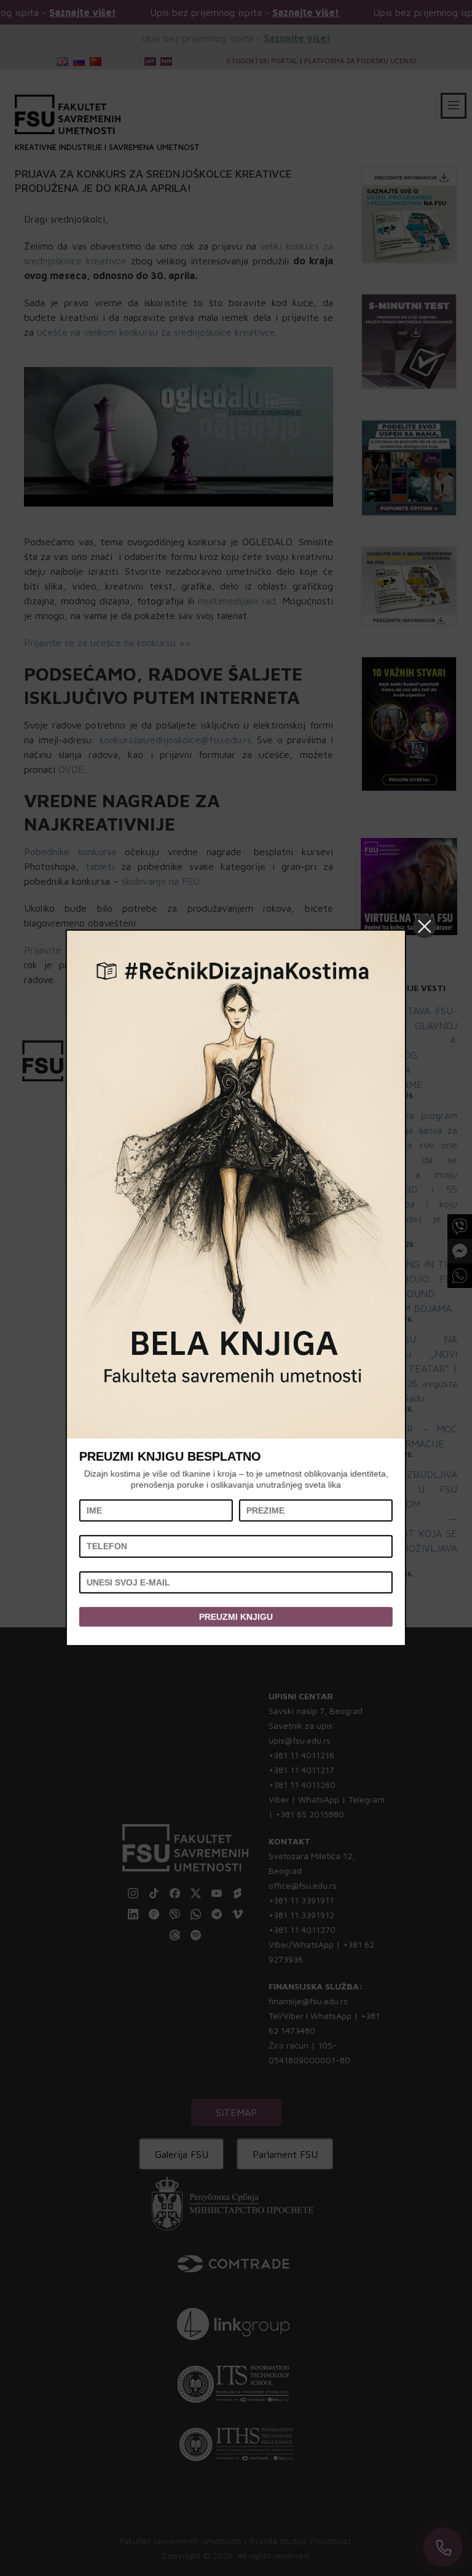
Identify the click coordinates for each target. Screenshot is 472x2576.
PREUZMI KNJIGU (236, 1617)
